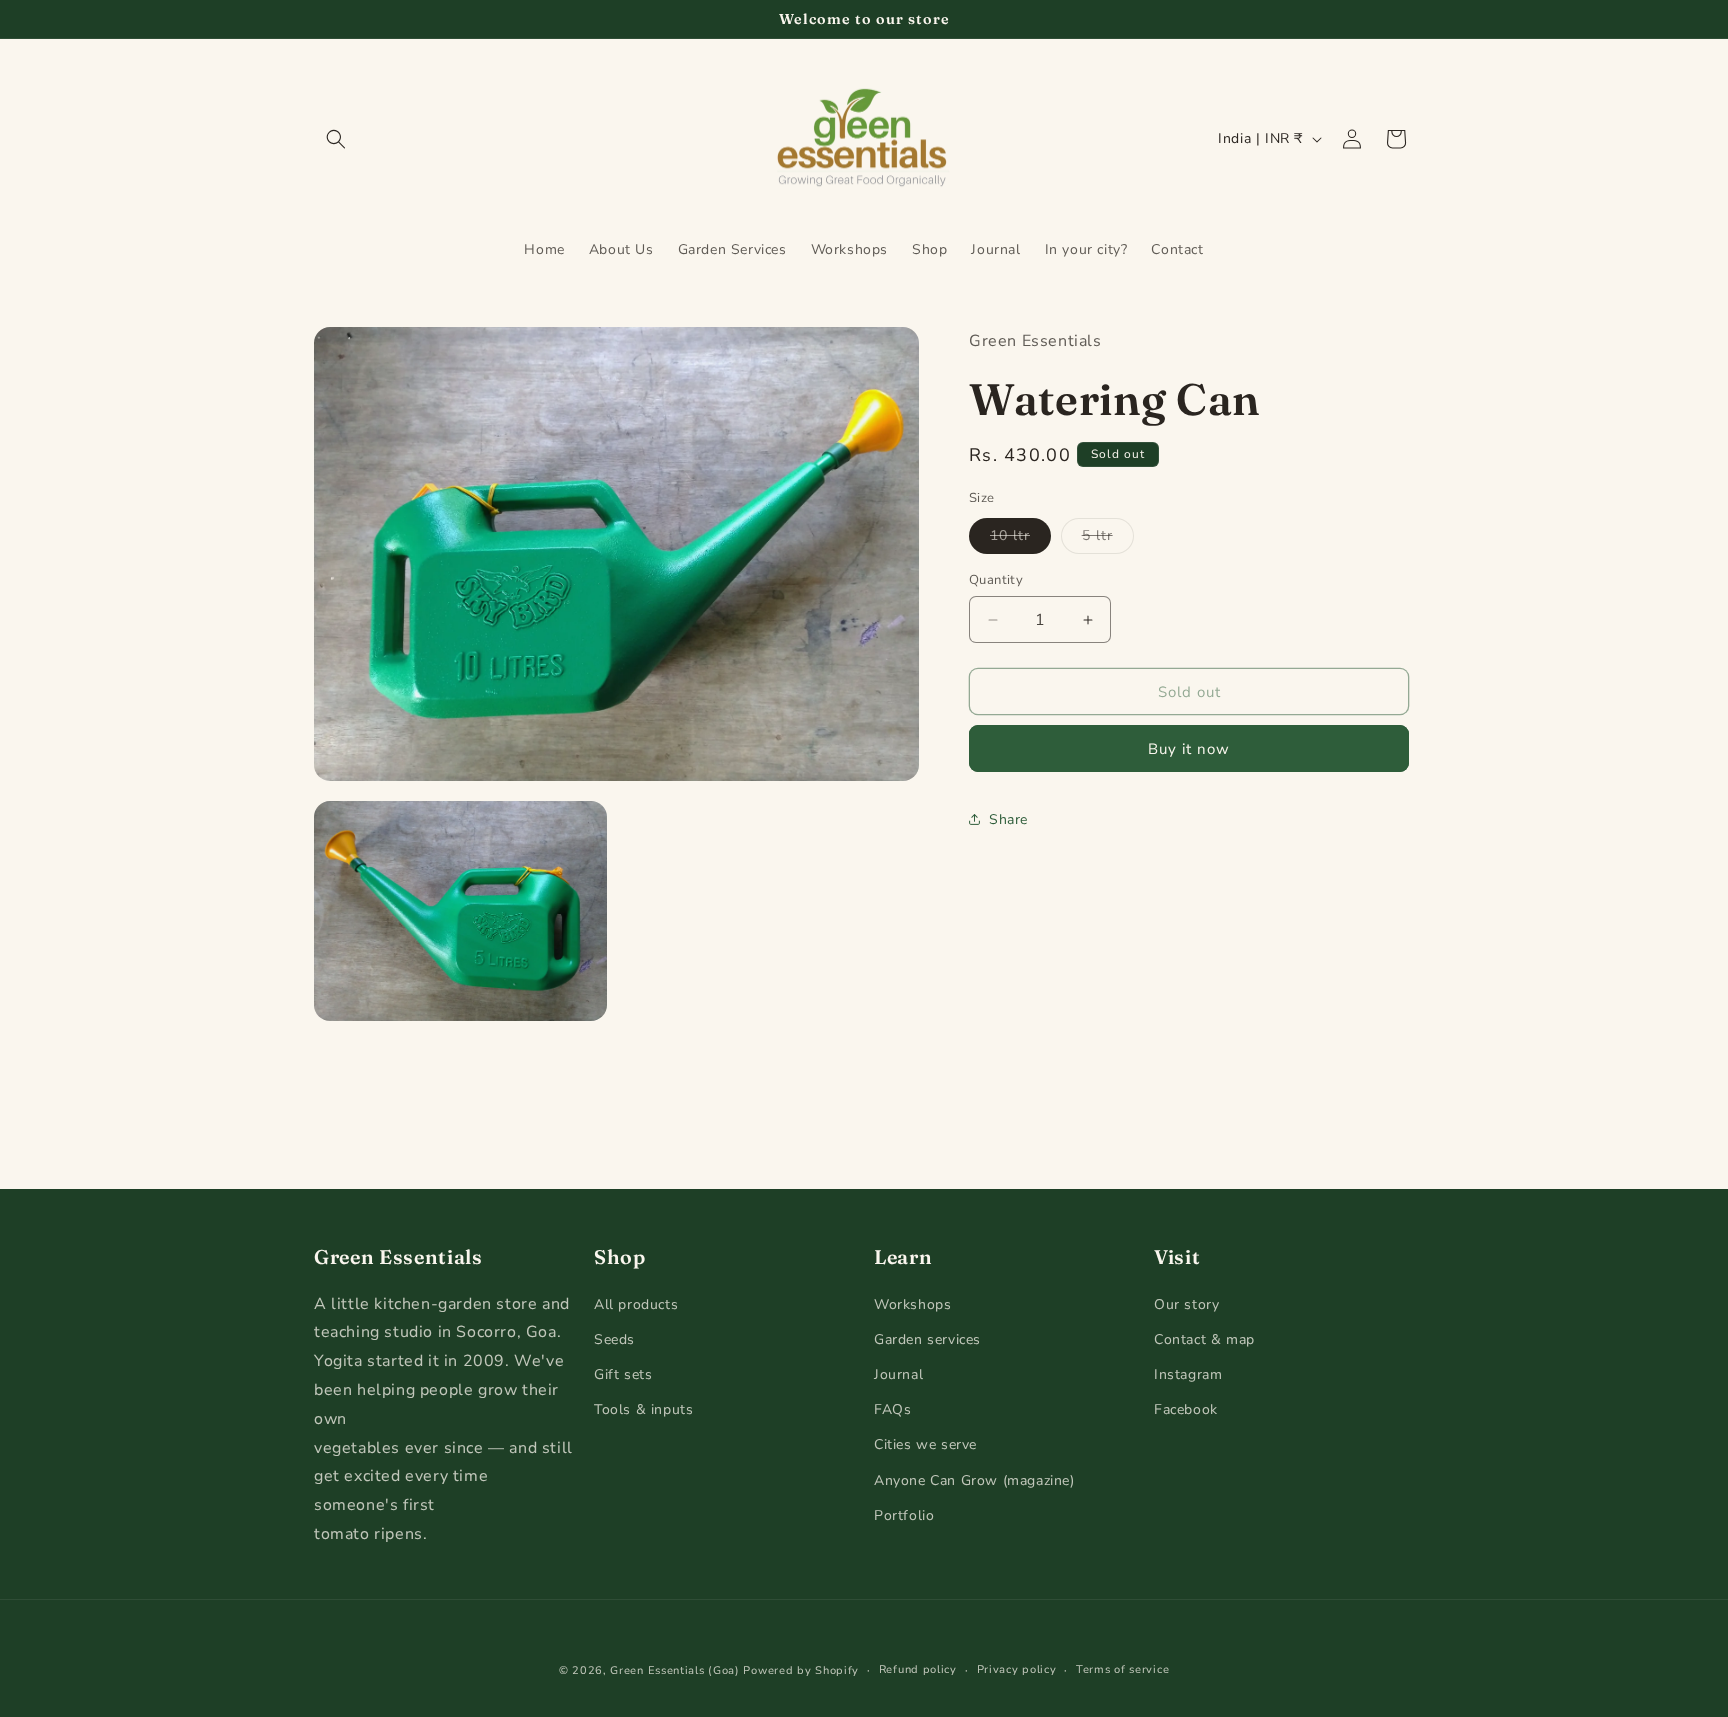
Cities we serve (925, 1445)
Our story (1186, 1304)
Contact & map (1204, 1339)
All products (636, 1304)
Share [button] (1008, 819)
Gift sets (623, 1375)
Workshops (912, 1304)
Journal (898, 1375)
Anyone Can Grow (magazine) (974, 1480)
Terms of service (1122, 1669)
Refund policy (918, 1669)
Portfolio (904, 1515)
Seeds (614, 1339)
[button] (336, 139)
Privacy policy (1017, 1669)
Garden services (927, 1339)
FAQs (892, 1410)
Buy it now (1189, 749)
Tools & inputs (643, 1410)
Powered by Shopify (801, 1670)
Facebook (1186, 1410)
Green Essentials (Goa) (674, 1670)
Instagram (1188, 1375)
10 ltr (1020, 539)
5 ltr (1108, 539)
